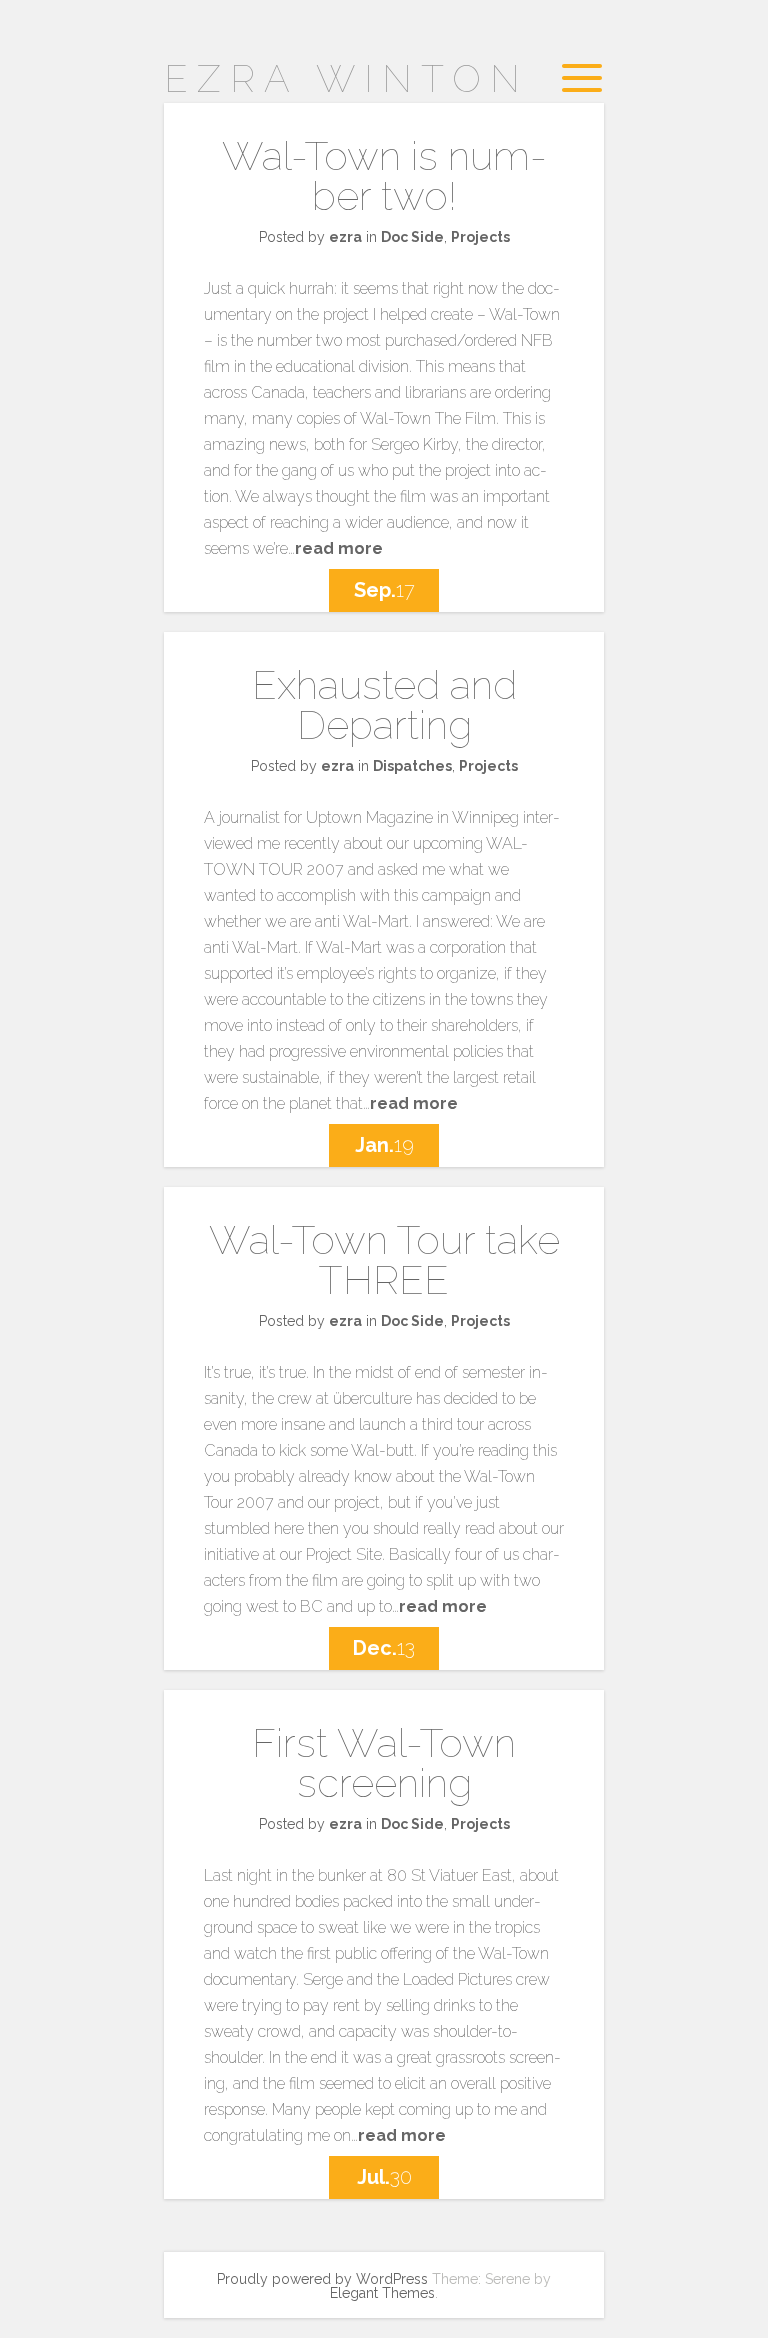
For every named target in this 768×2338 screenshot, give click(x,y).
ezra (345, 237)
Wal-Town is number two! (384, 175)
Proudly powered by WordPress (322, 2279)
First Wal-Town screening (384, 1762)
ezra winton (346, 78)
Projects (480, 237)
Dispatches (412, 766)
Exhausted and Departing (384, 704)
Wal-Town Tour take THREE (384, 1259)
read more (339, 548)
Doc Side (412, 237)
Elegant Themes (382, 2293)
